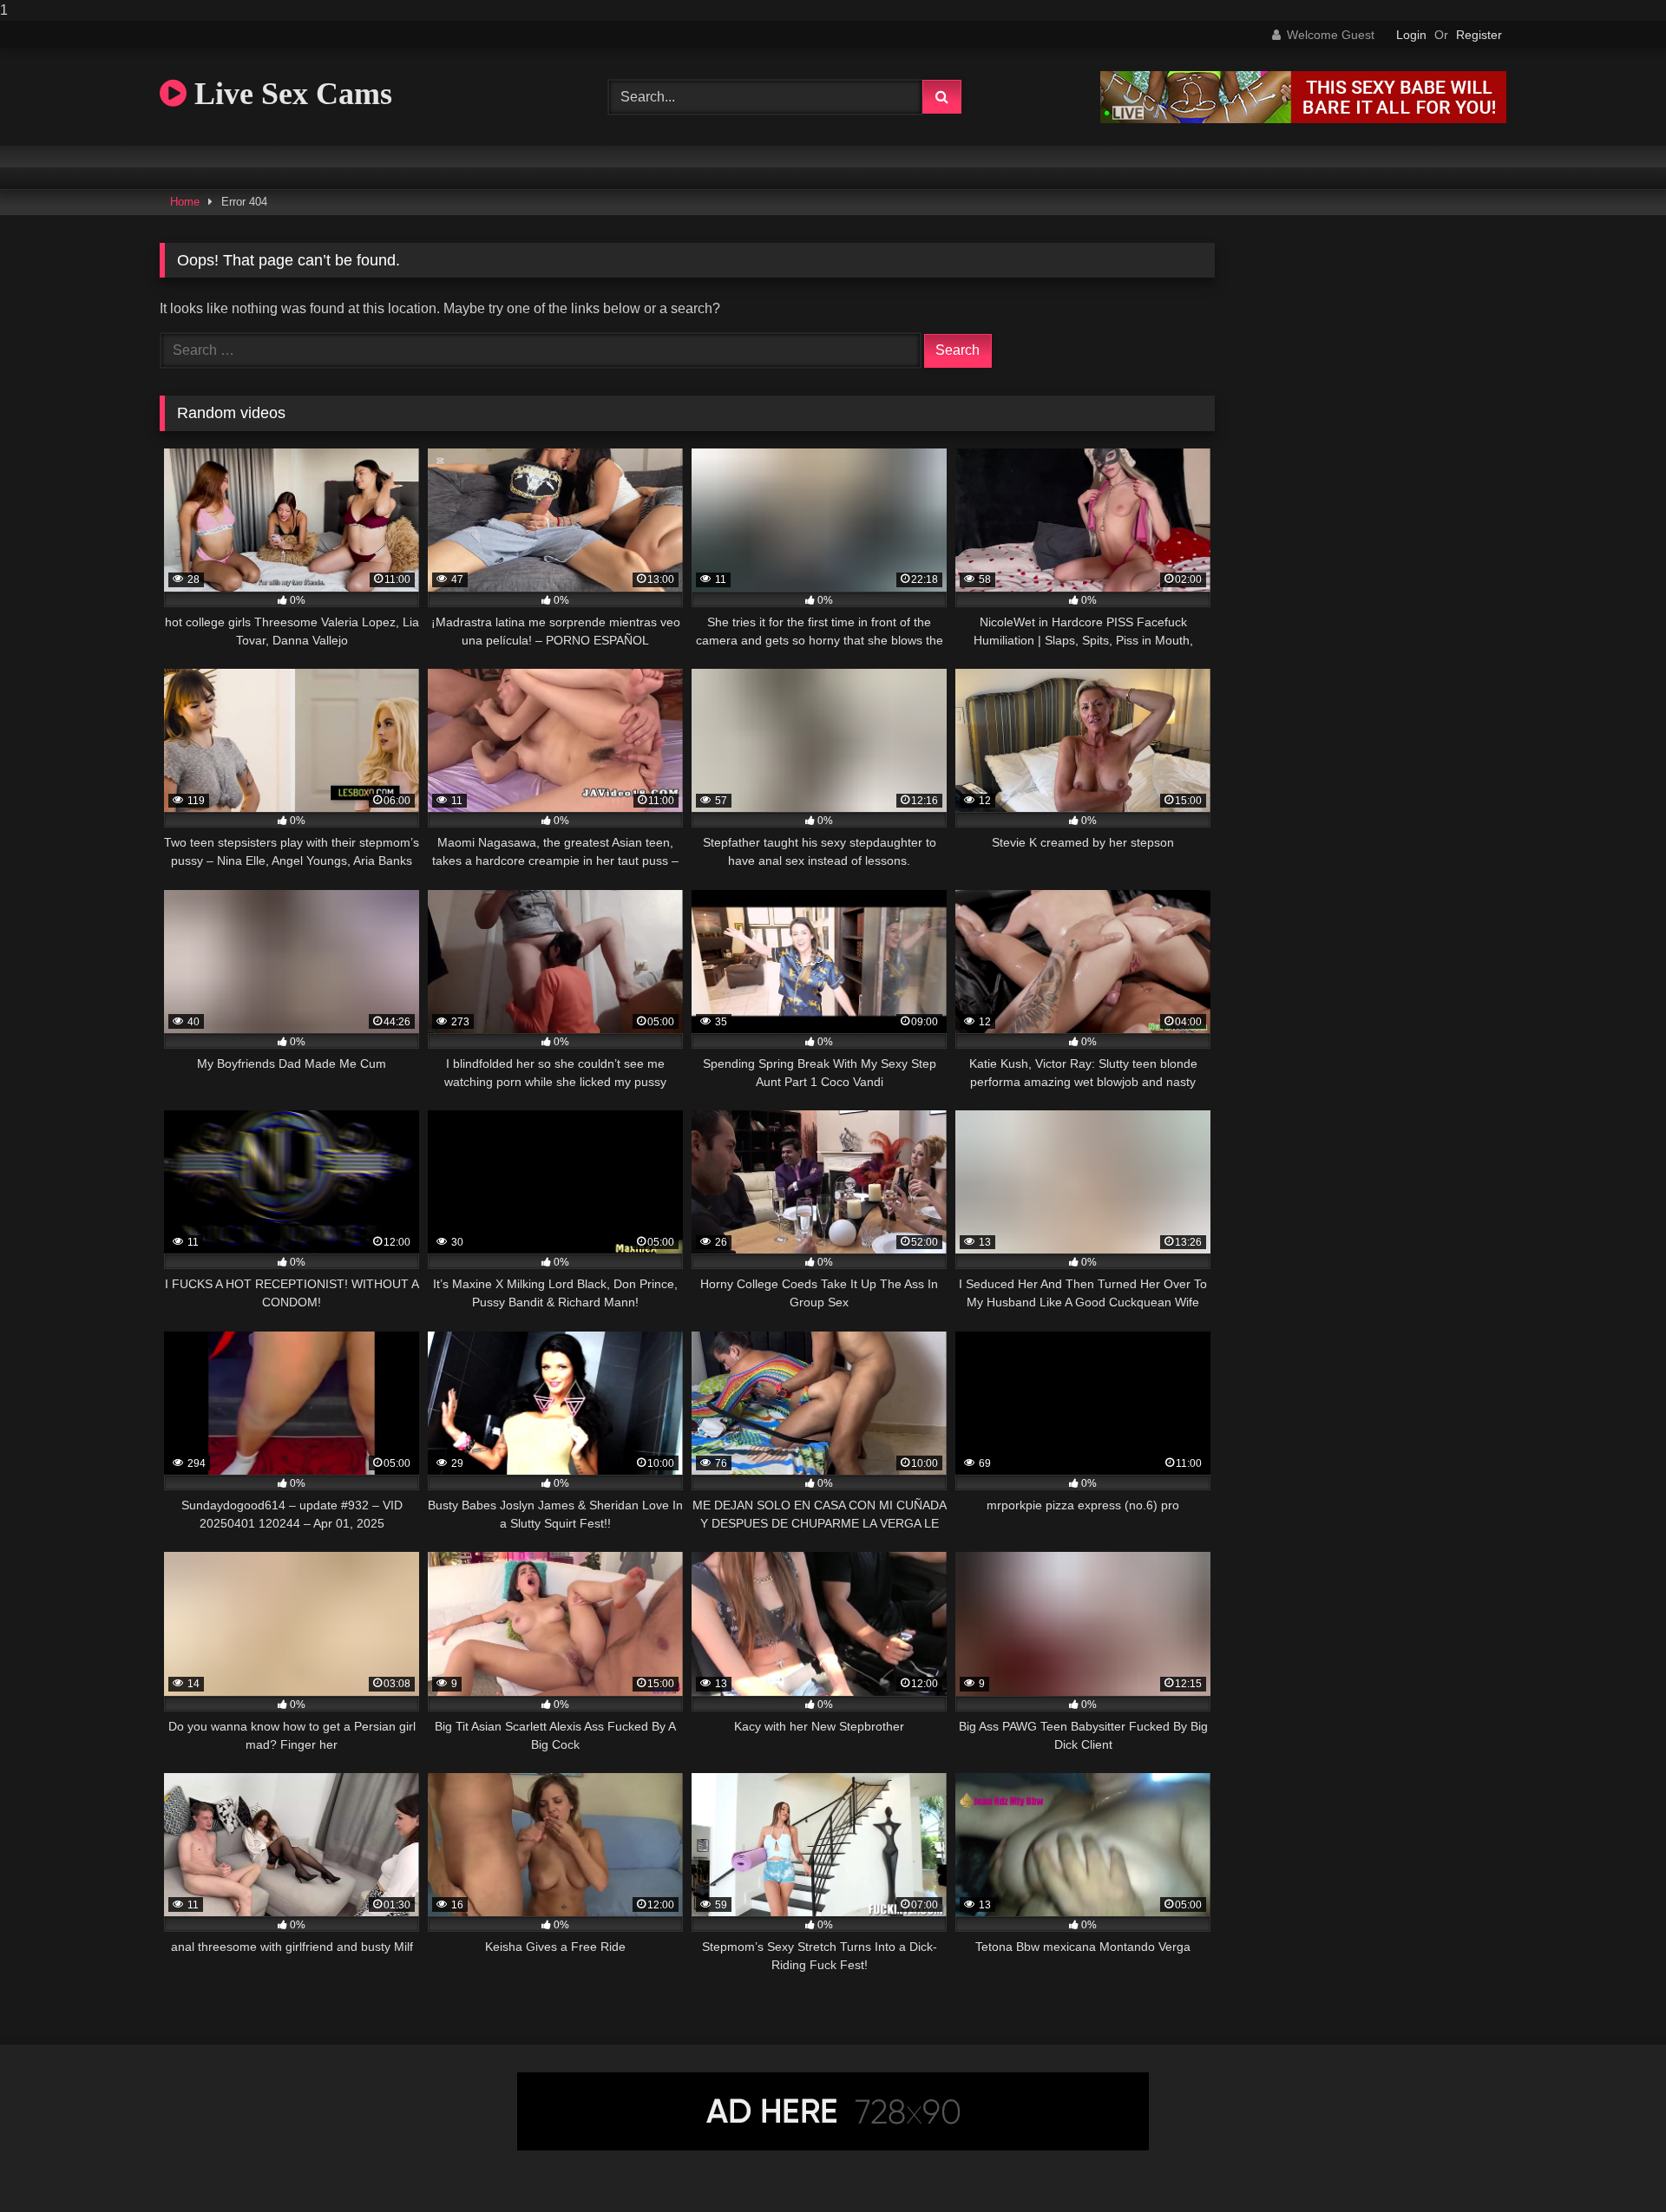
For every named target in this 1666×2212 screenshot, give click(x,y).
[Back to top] (1612, 2164)
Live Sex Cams (289, 94)
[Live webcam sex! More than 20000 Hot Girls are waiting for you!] (1303, 118)
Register (1479, 35)
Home (185, 202)
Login (1411, 35)
